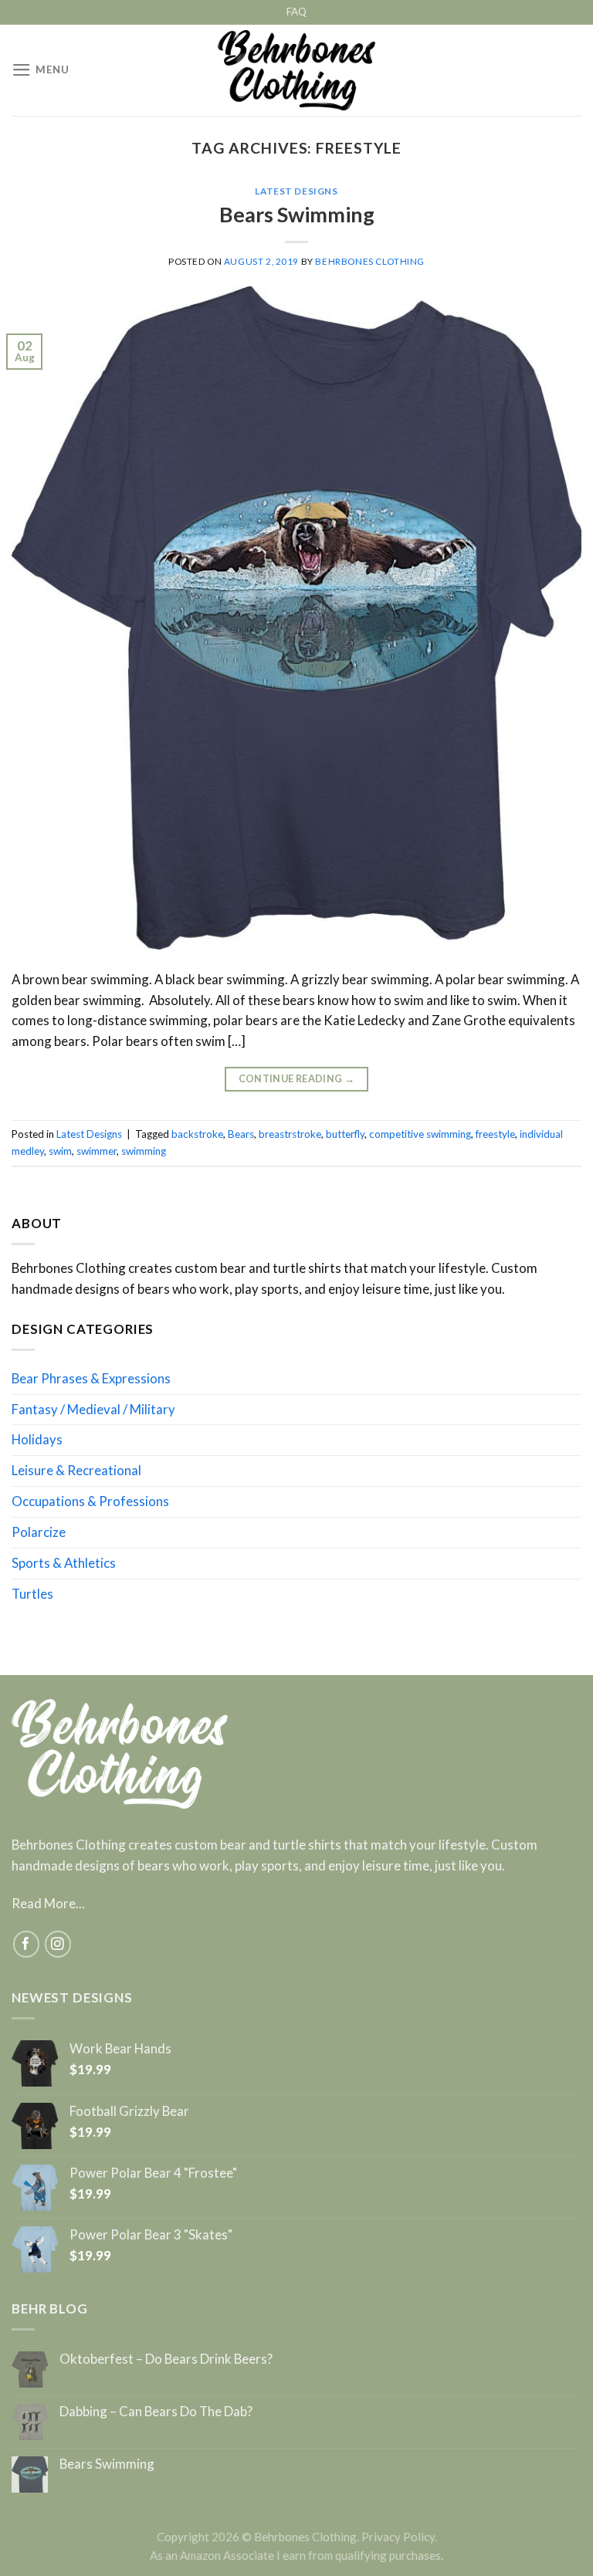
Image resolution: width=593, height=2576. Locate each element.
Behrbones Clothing (370, 261)
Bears (241, 1134)
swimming (144, 1151)
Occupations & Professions (90, 1501)
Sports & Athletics (64, 1563)
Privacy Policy (398, 2537)
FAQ (296, 12)
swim (60, 1151)
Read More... (48, 1903)
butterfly (345, 1134)
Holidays (37, 1439)
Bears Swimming (297, 214)
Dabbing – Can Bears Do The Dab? (156, 2412)
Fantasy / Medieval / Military (93, 1409)
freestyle (495, 1134)
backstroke (197, 1134)
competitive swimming (420, 1134)
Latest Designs (296, 191)
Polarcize (39, 1532)
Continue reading (297, 1079)
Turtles (32, 1594)
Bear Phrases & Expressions (91, 1378)
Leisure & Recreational (76, 1470)
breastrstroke (290, 1134)
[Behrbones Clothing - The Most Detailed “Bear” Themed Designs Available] (297, 70)
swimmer (97, 1151)
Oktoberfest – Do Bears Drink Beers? (166, 2359)
